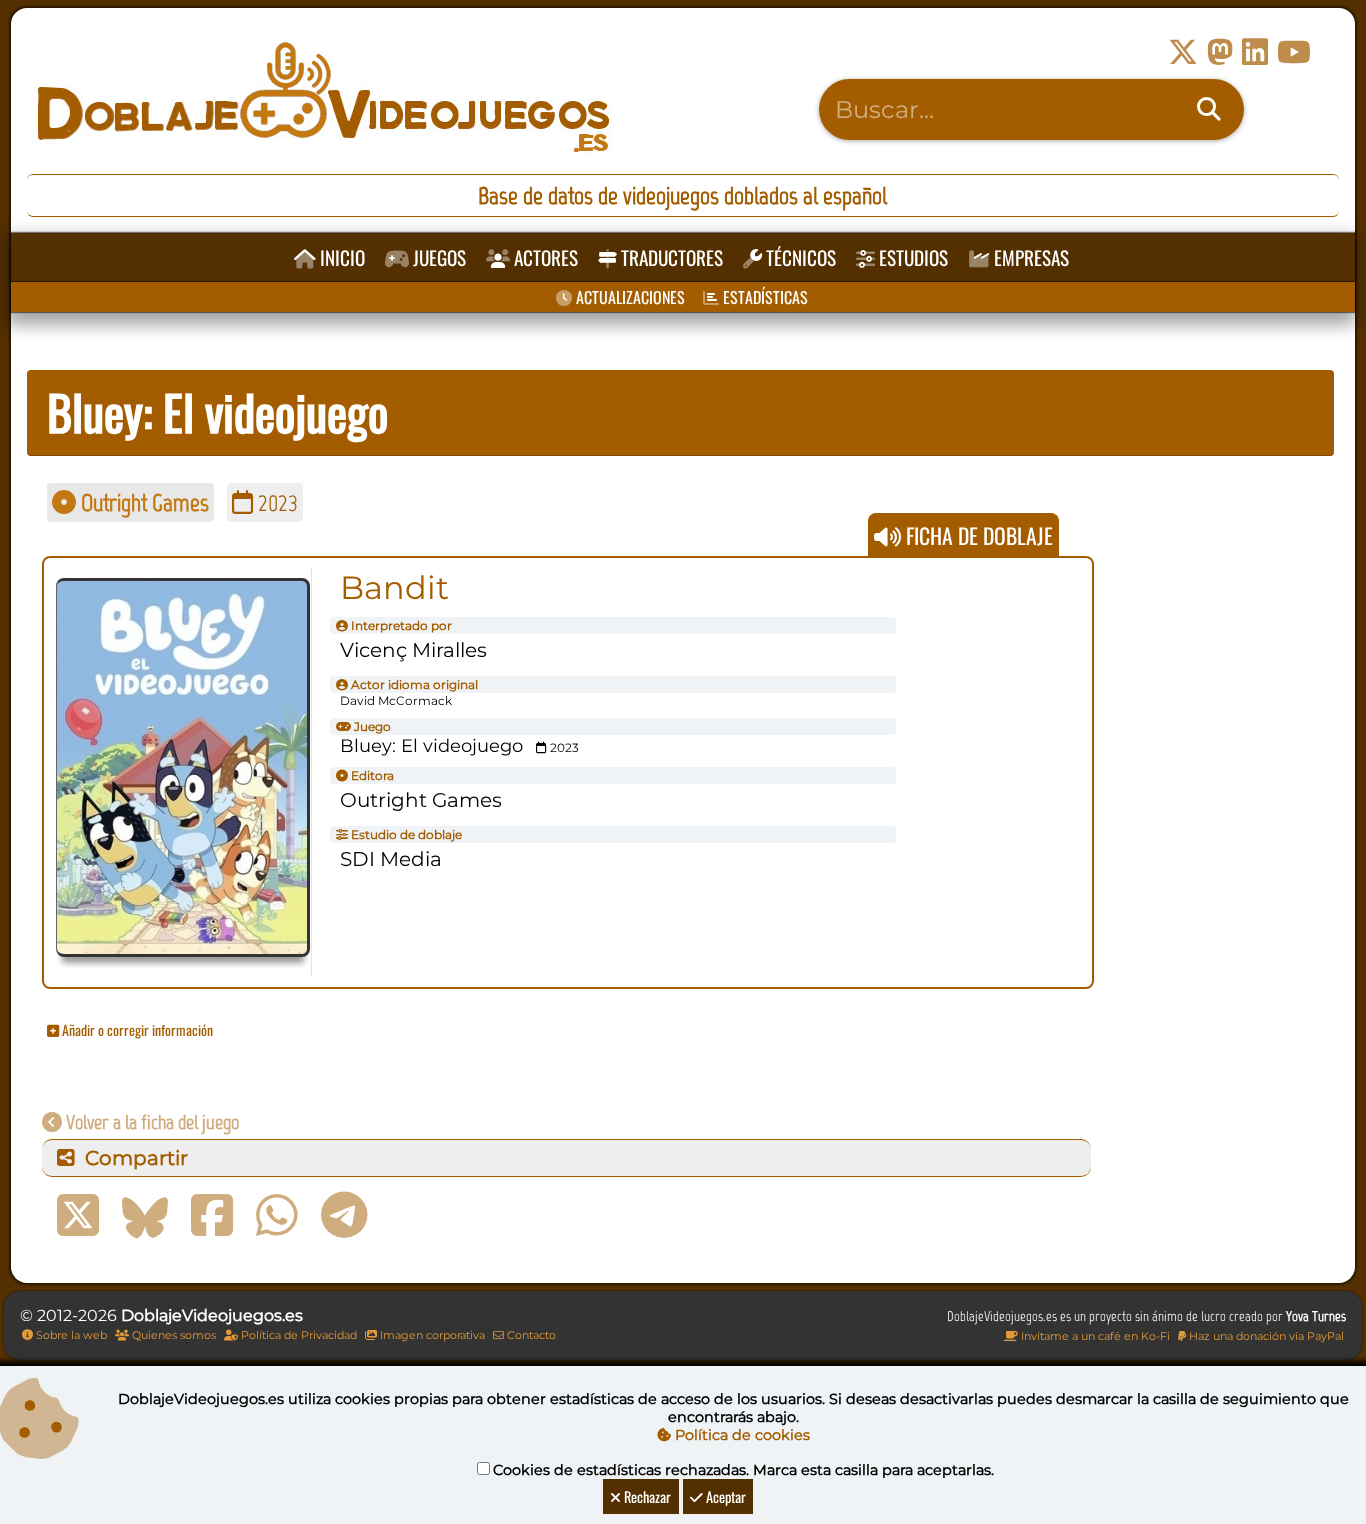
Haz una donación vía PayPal (1265, 1336)
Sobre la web (70, 1335)
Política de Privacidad (297, 1335)
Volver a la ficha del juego (150, 1122)
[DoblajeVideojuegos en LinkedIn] (1255, 52)
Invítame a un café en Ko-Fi (1094, 1336)
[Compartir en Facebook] (212, 1216)
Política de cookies (740, 1435)
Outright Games (142, 502)
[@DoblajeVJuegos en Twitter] (1183, 52)
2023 (275, 502)
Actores (544, 257)
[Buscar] (1209, 110)
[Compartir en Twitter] (78, 1216)
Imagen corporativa (431, 1335)
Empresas (1029, 257)
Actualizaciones (628, 297)
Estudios (911, 257)
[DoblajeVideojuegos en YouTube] (1294, 52)
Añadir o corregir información (136, 1029)
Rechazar (646, 1496)
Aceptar (724, 1496)
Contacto (530, 1335)
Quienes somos (172, 1335)
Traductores (670, 257)
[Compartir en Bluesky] (145, 1216)
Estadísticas (763, 297)
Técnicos (799, 257)
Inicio (340, 257)
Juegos (437, 257)
